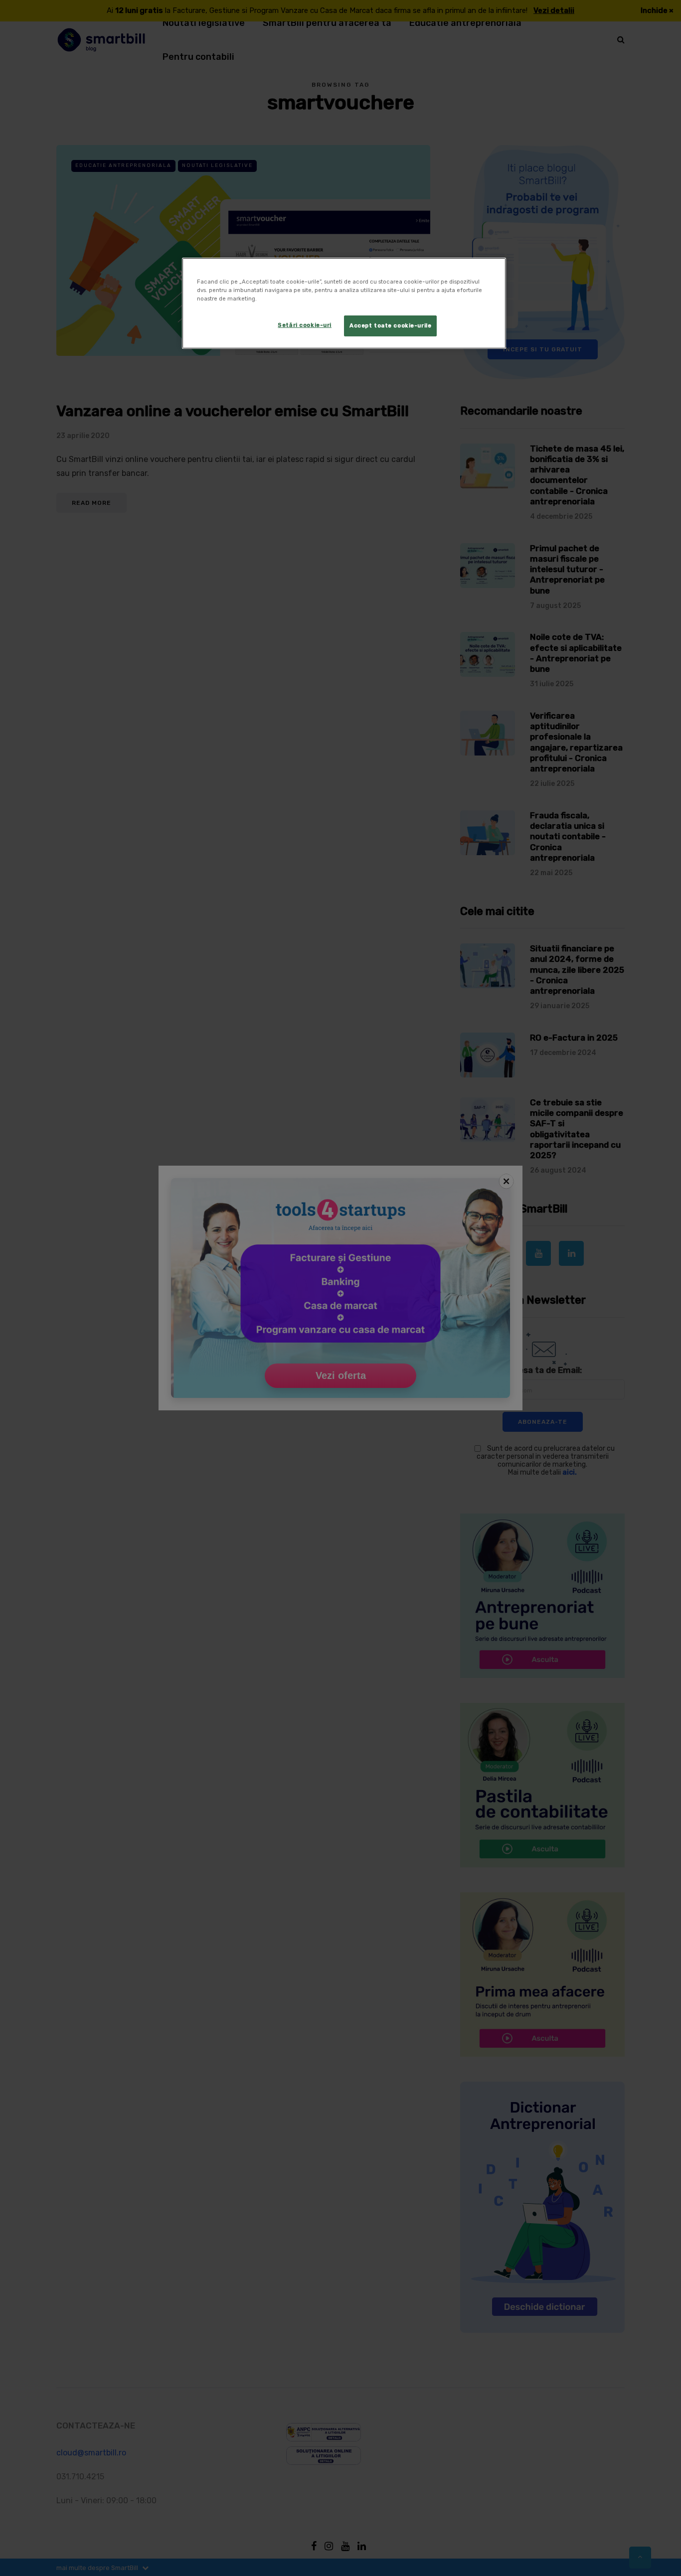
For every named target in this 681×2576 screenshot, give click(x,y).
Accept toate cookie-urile (390, 325)
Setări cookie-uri (305, 325)
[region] (344, 303)
